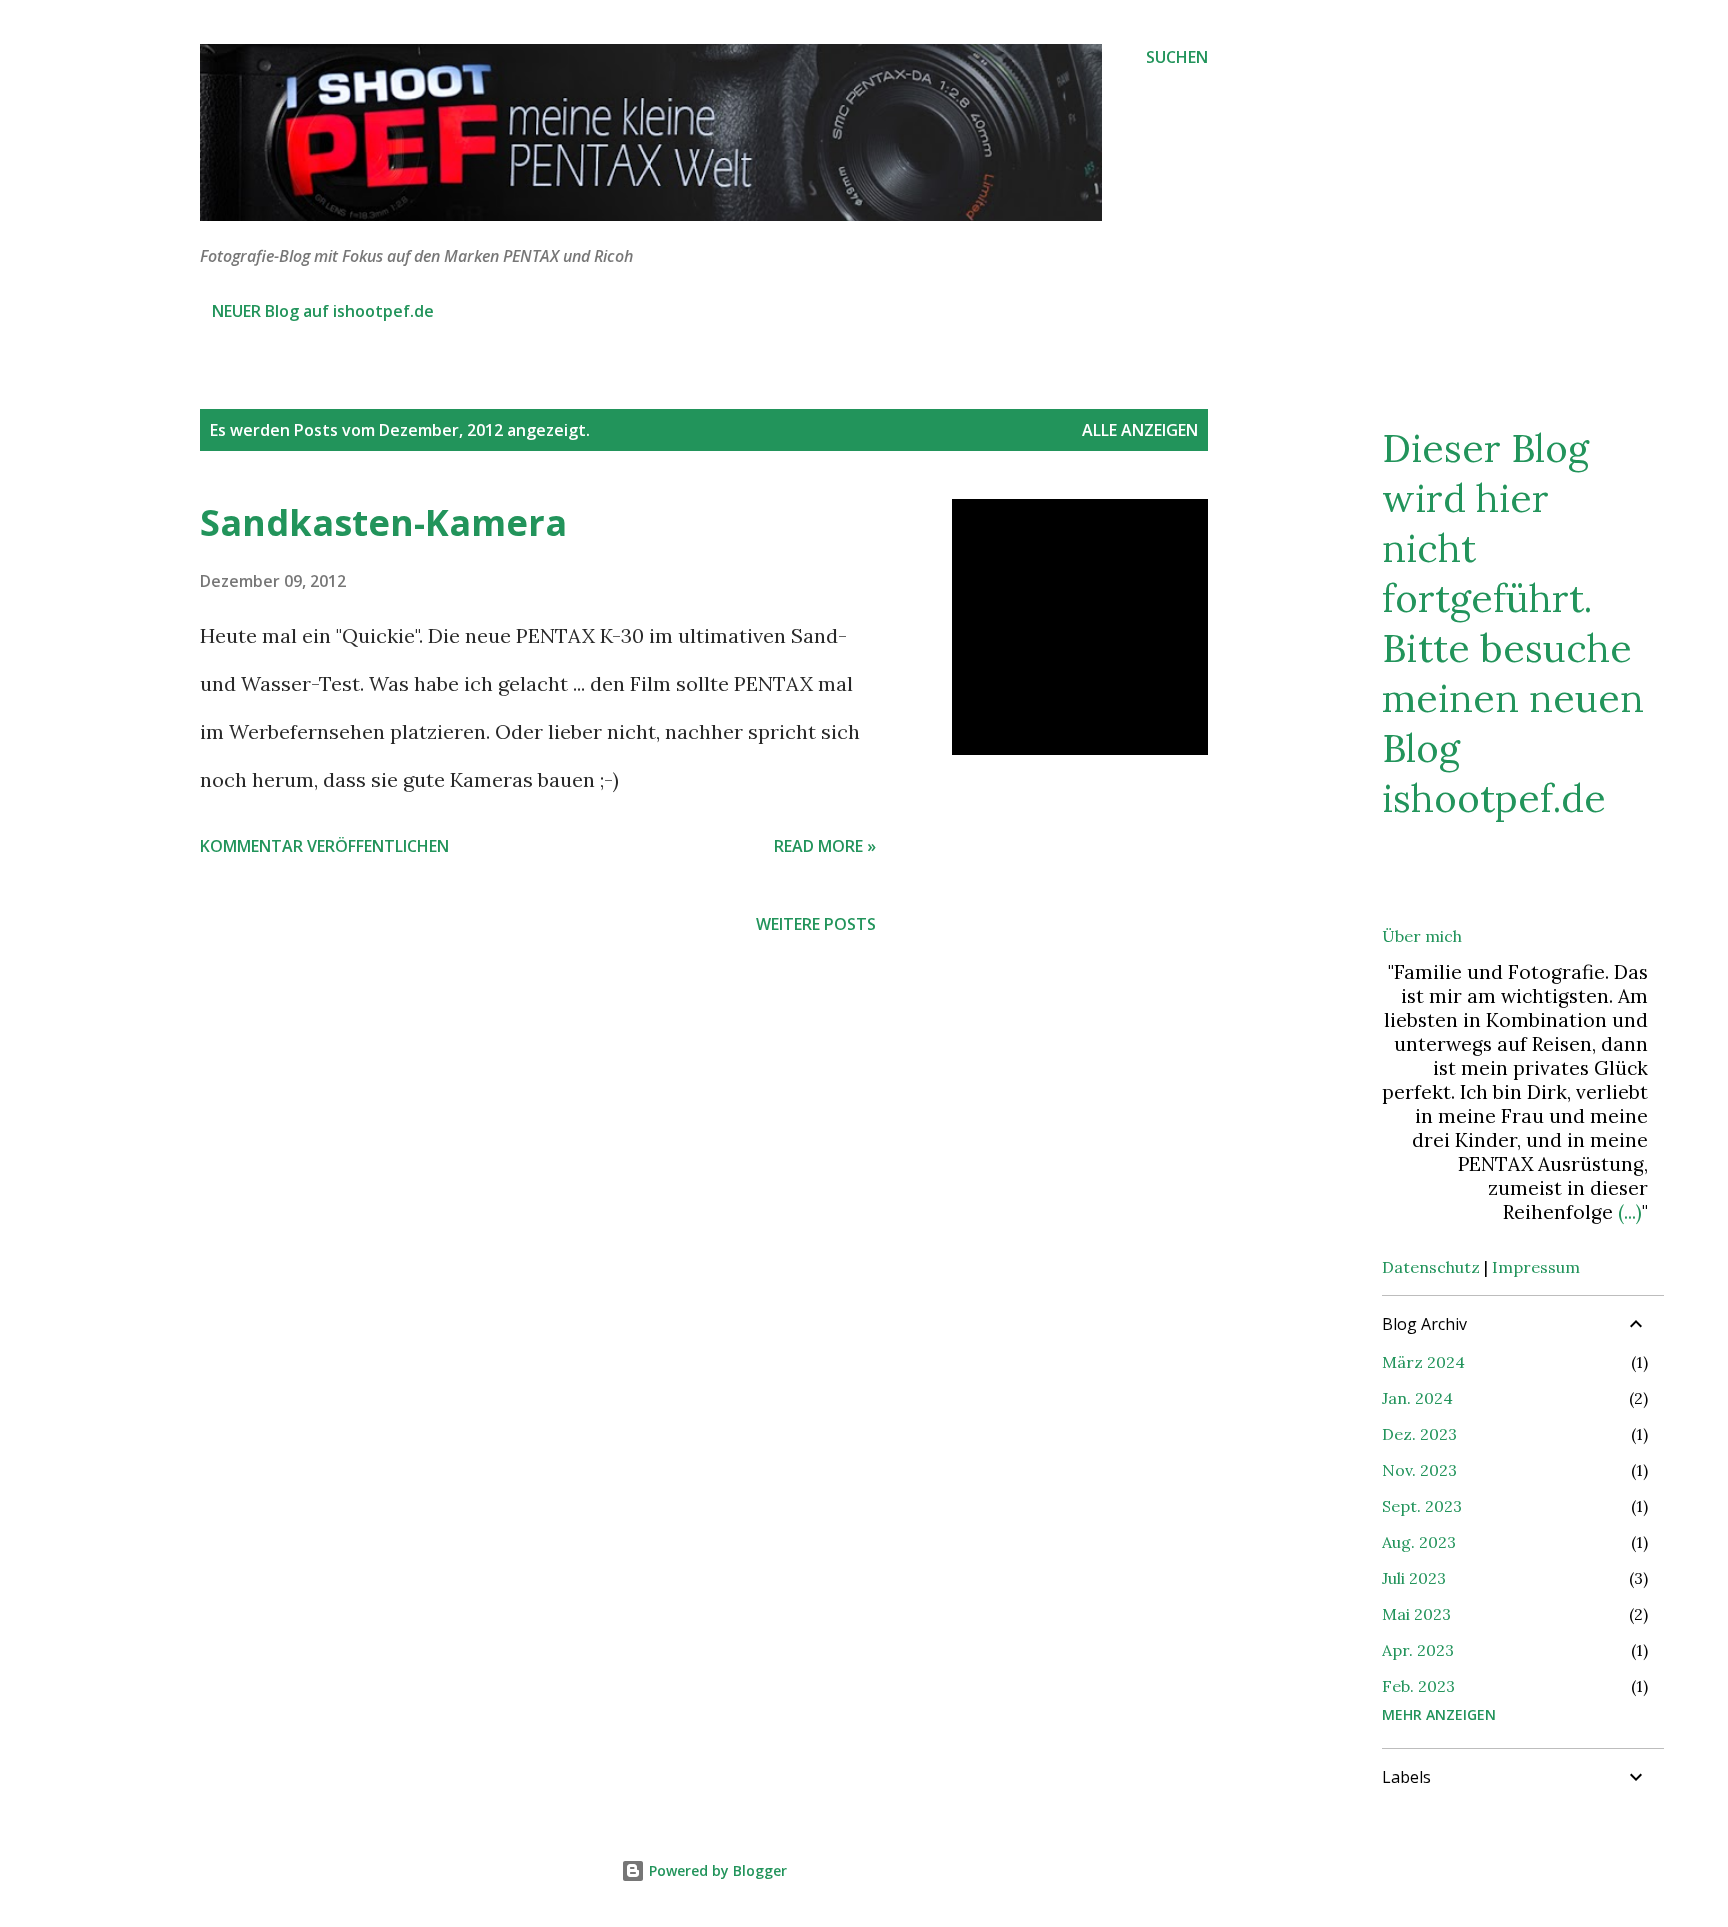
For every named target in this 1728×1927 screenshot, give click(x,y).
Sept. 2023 (1422, 1506)
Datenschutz (1431, 1267)
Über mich (1422, 936)
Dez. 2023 (1419, 1434)
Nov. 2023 (1419, 1470)
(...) (1630, 1212)
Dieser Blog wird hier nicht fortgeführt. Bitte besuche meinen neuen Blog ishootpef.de (1513, 623)
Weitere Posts (816, 924)
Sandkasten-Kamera (383, 522)
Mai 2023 (1416, 1614)
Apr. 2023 (1418, 1650)
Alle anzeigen (1140, 430)
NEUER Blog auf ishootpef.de (323, 311)
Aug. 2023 (1419, 1542)
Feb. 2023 (1418, 1686)
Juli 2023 (1414, 1578)
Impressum (1536, 1267)
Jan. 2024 (1417, 1398)
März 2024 (1423, 1362)
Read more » (825, 846)
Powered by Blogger (716, 1870)
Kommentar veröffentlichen (324, 846)
